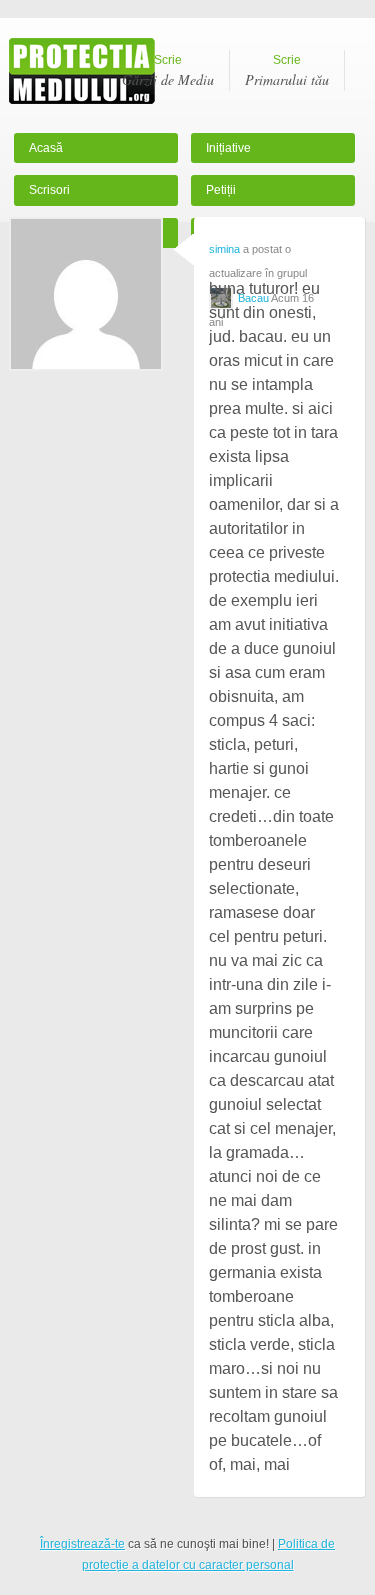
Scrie (168, 71)
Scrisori (49, 190)
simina (224, 249)
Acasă (46, 148)
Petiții (221, 190)
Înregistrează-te (82, 1544)
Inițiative (228, 148)
